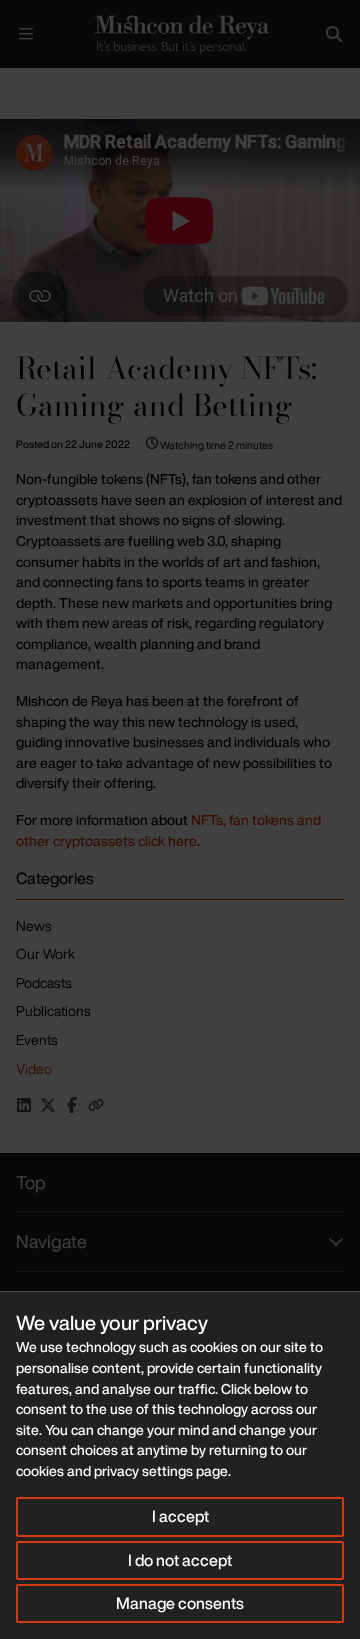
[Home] (180, 34)
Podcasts (44, 982)
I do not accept (180, 1560)
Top (31, 1182)
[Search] (334, 34)
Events (37, 1039)
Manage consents (180, 1603)
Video (34, 1068)
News (34, 925)
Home (16, 84)
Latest (67, 84)
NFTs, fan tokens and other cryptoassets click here (168, 830)
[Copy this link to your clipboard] (96, 1105)
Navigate (51, 1241)
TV (112, 84)
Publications (53, 1010)
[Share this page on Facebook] (72, 1105)
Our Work (45, 953)
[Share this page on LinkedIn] (24, 1105)
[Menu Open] (26, 34)
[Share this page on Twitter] (48, 1105)
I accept (180, 1516)
